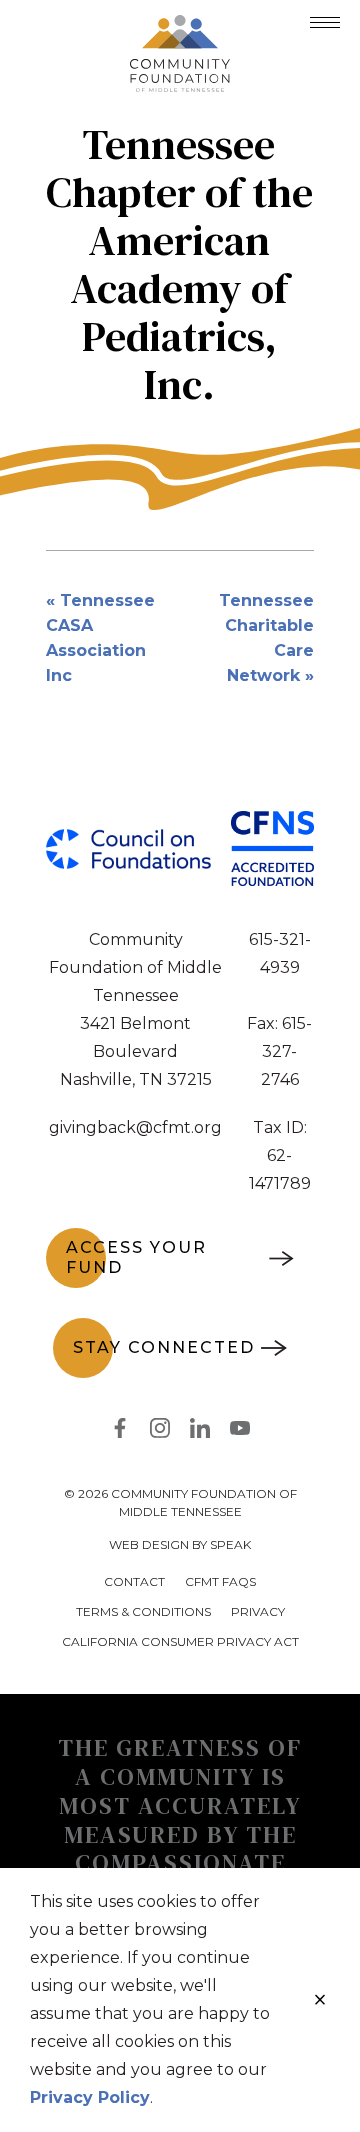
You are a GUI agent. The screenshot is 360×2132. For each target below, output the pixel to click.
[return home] (180, 27)
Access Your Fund (136, 1257)
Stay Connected (164, 1347)
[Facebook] (120, 1432)
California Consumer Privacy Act (180, 1641)
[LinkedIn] (200, 1432)
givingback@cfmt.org (135, 1127)
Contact (134, 1581)
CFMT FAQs (220, 1581)
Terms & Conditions (143, 1611)
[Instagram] (160, 1432)
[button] (325, 22)
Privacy (258, 1611)
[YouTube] (240, 1432)
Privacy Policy (90, 2097)
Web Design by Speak (180, 1544)
